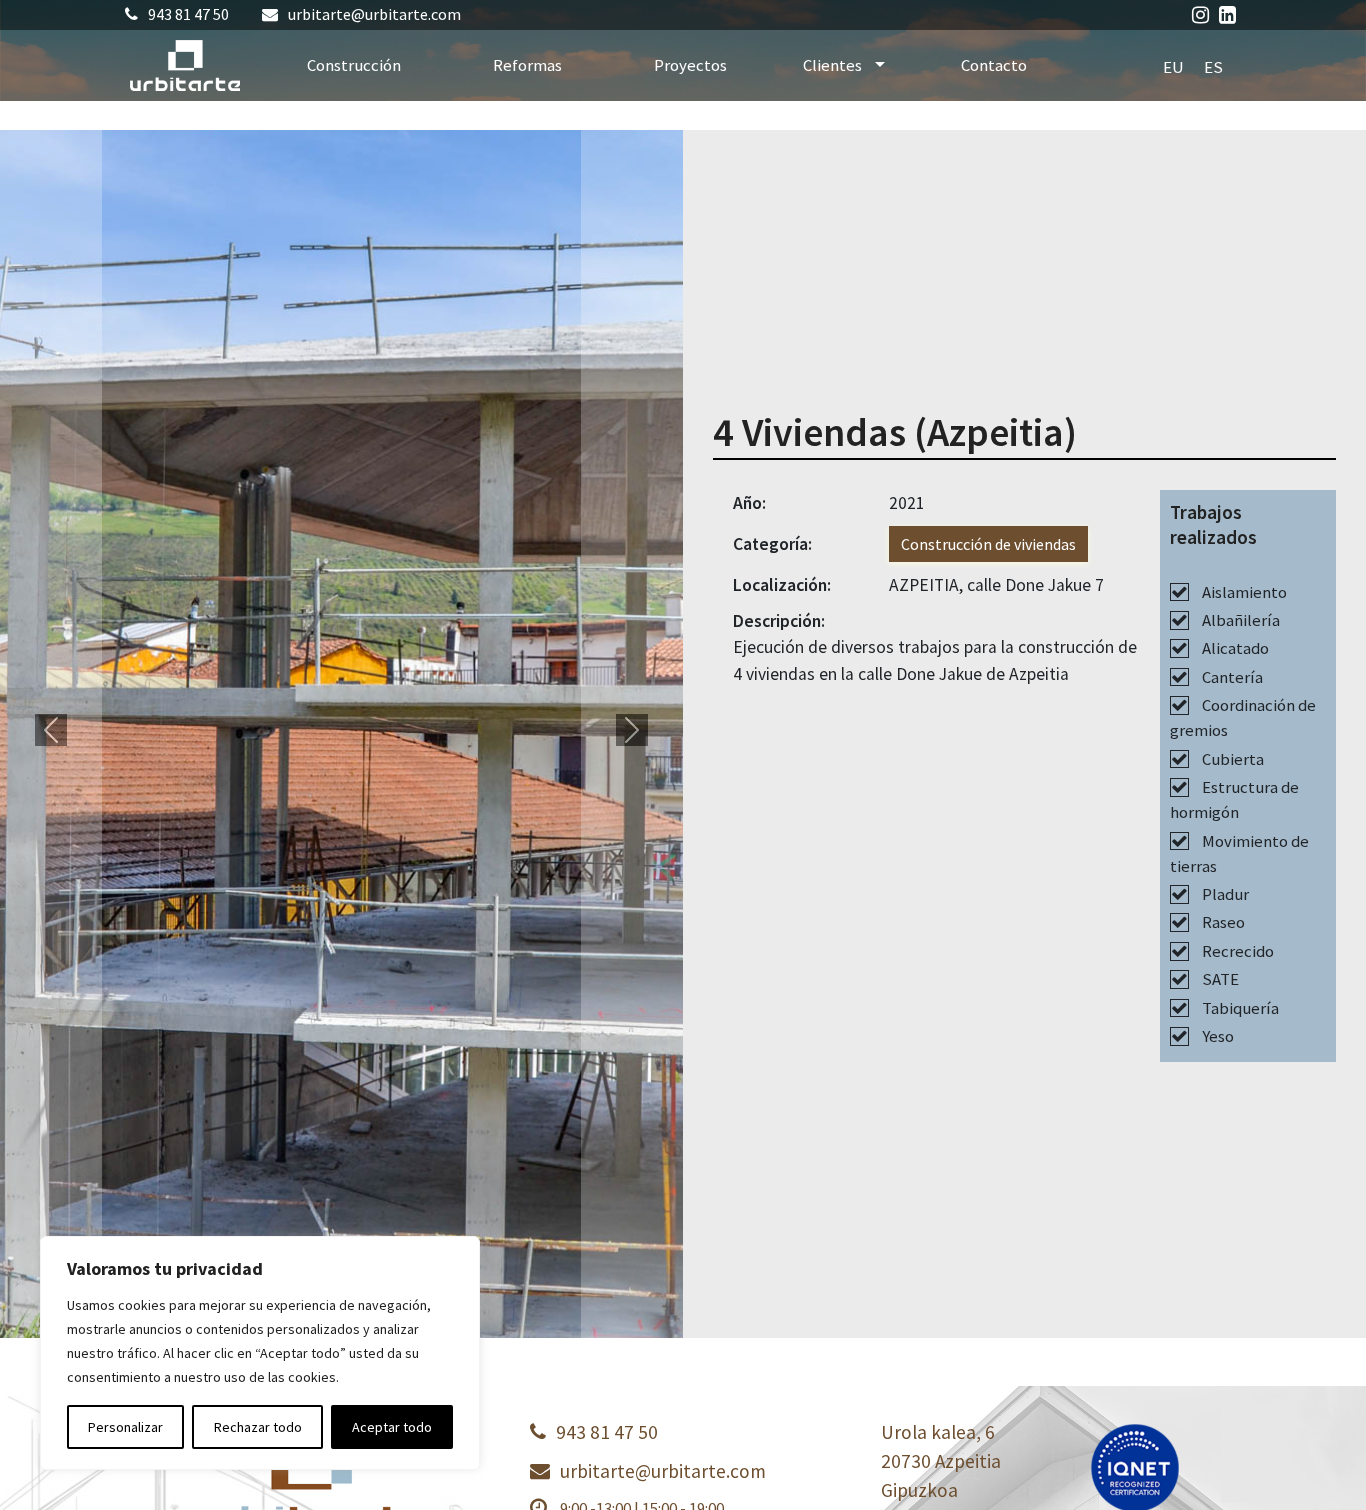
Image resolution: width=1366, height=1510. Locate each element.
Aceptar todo (392, 1427)
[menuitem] (1173, 66)
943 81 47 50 (188, 14)
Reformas (527, 65)
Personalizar (125, 1427)
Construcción (354, 65)
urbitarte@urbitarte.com (374, 14)
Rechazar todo (258, 1427)
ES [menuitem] (1213, 66)
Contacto (994, 65)
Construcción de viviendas (988, 544)
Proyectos (690, 65)
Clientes (834, 65)
